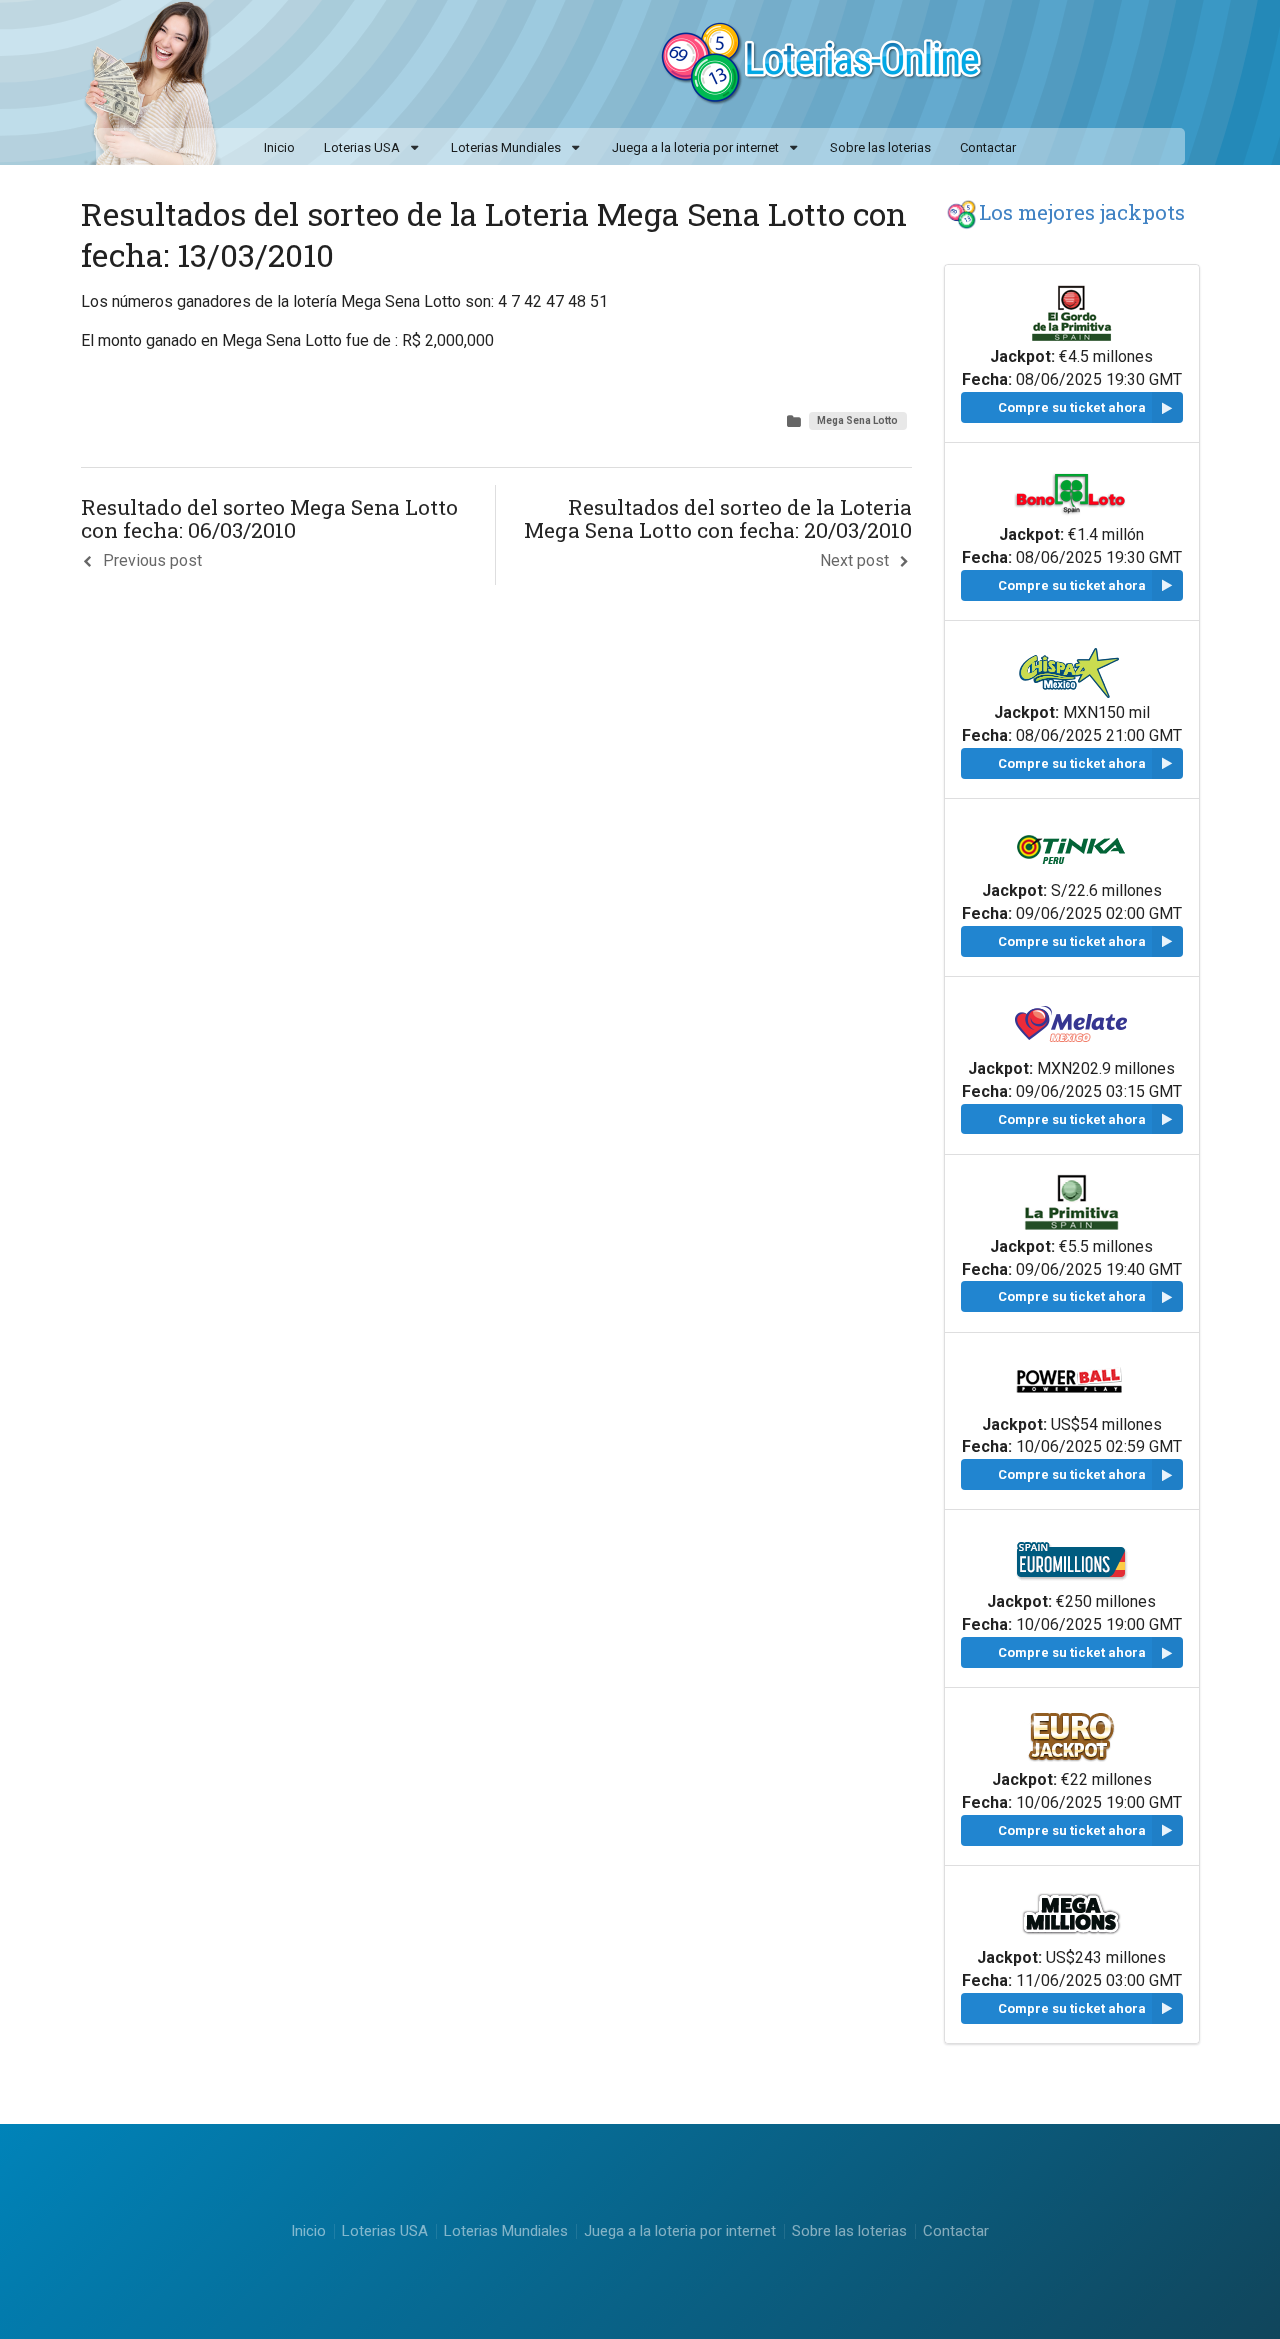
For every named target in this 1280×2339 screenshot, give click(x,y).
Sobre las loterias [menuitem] (880, 147)
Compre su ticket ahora (1072, 407)
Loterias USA (362, 147)
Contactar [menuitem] (988, 147)
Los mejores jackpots (1082, 212)
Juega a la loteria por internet (695, 147)
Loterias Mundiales (506, 147)
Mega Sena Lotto (857, 420)
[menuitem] (372, 149)
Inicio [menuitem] (279, 147)
